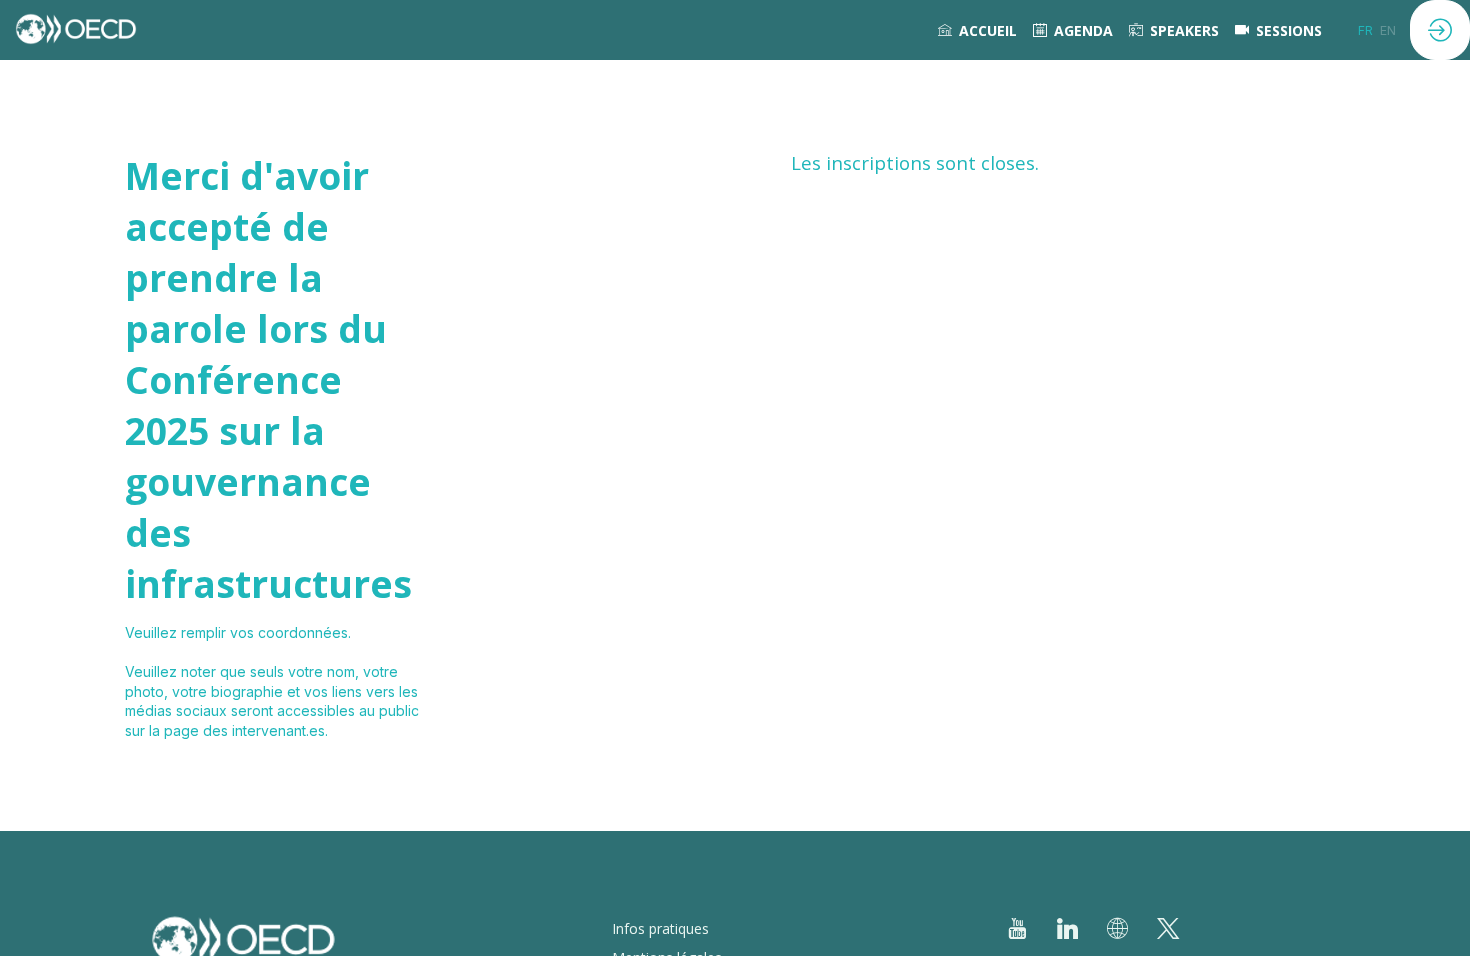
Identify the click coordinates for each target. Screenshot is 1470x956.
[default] (1278, 30)
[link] (977, 30)
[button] (1365, 30)
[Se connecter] (1440, 30)
